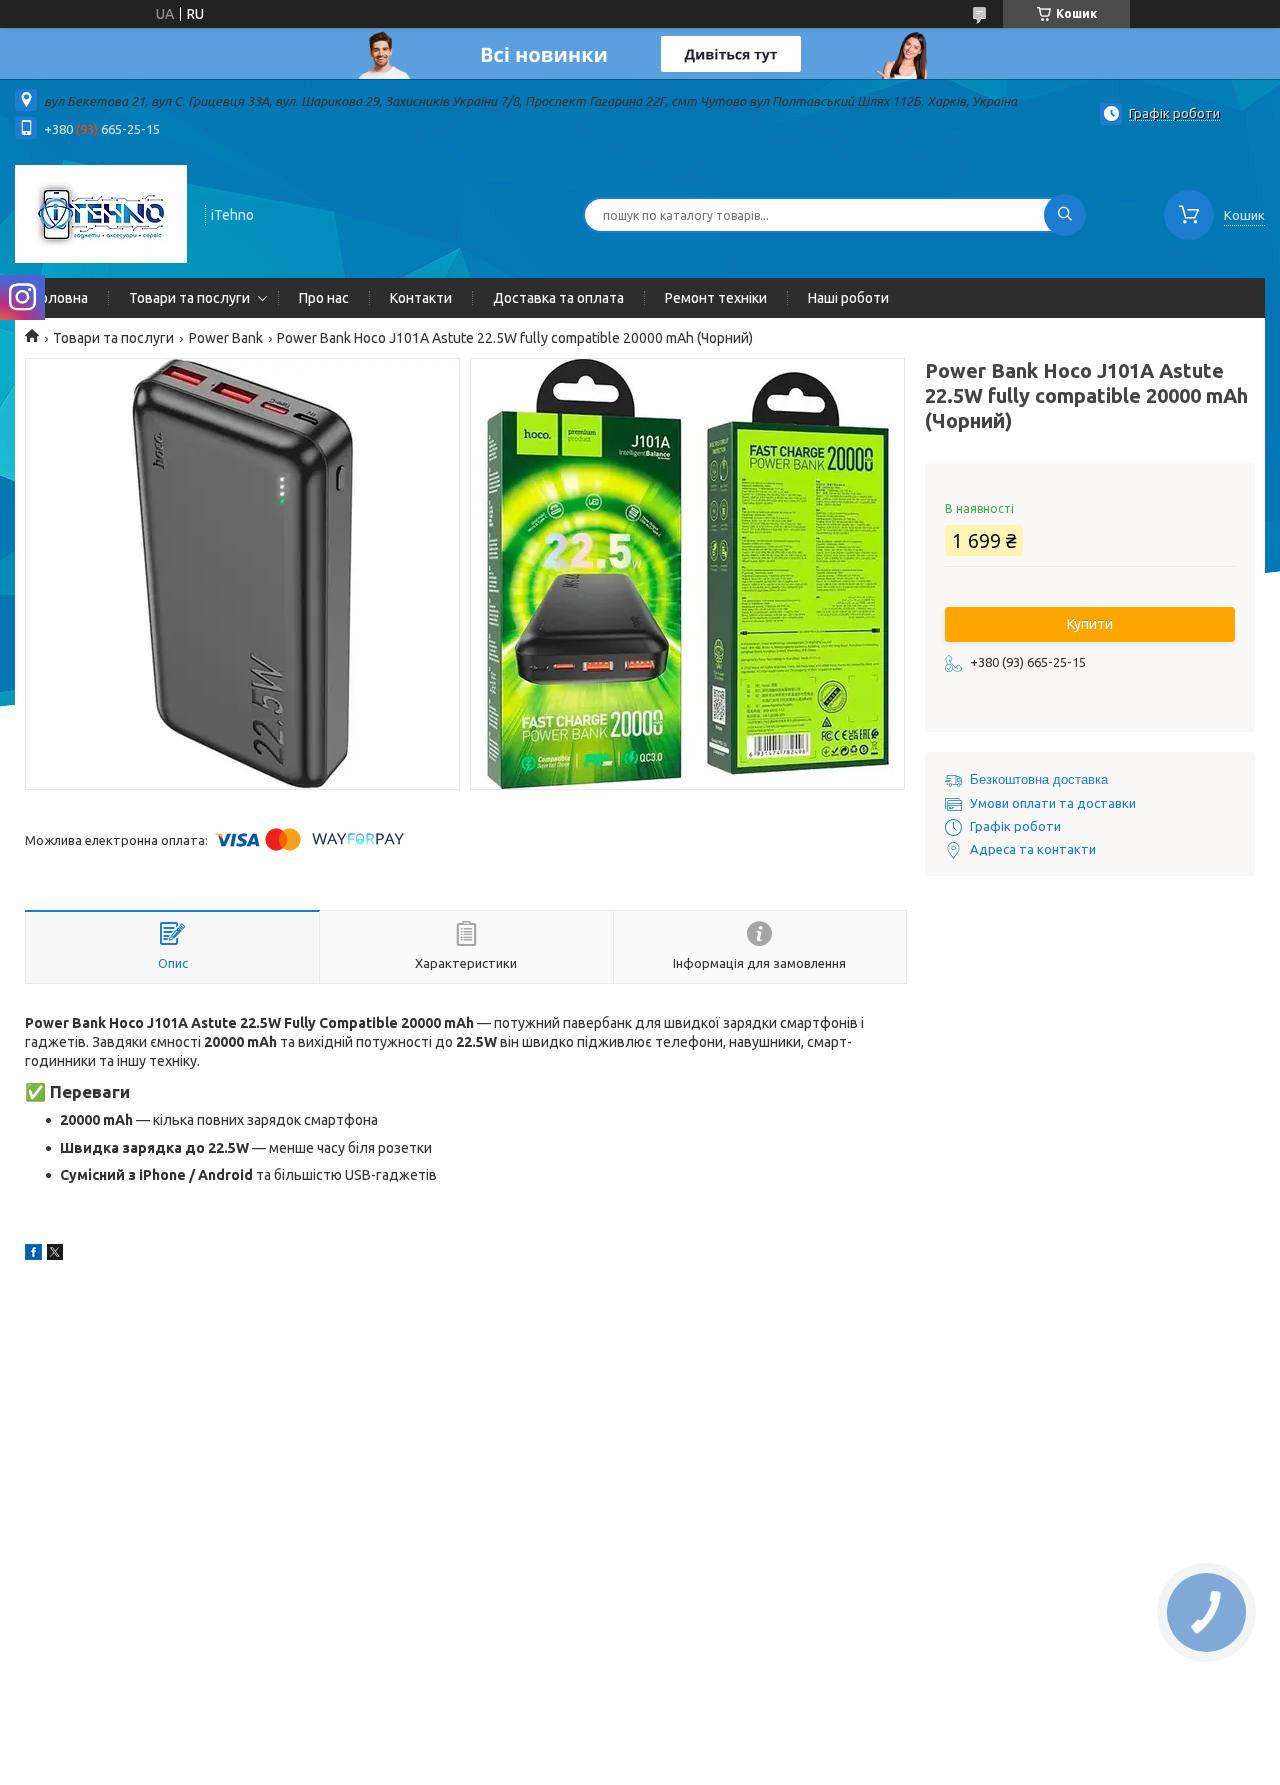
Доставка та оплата (558, 298)
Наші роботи (848, 298)
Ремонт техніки (716, 298)
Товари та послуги (189, 298)
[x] (55, 1255)
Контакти (421, 298)
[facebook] (33, 1255)
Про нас (324, 298)
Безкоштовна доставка (1039, 779)
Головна (61, 298)
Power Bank (226, 338)
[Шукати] (1065, 215)
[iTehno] (101, 213)
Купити (1090, 624)
